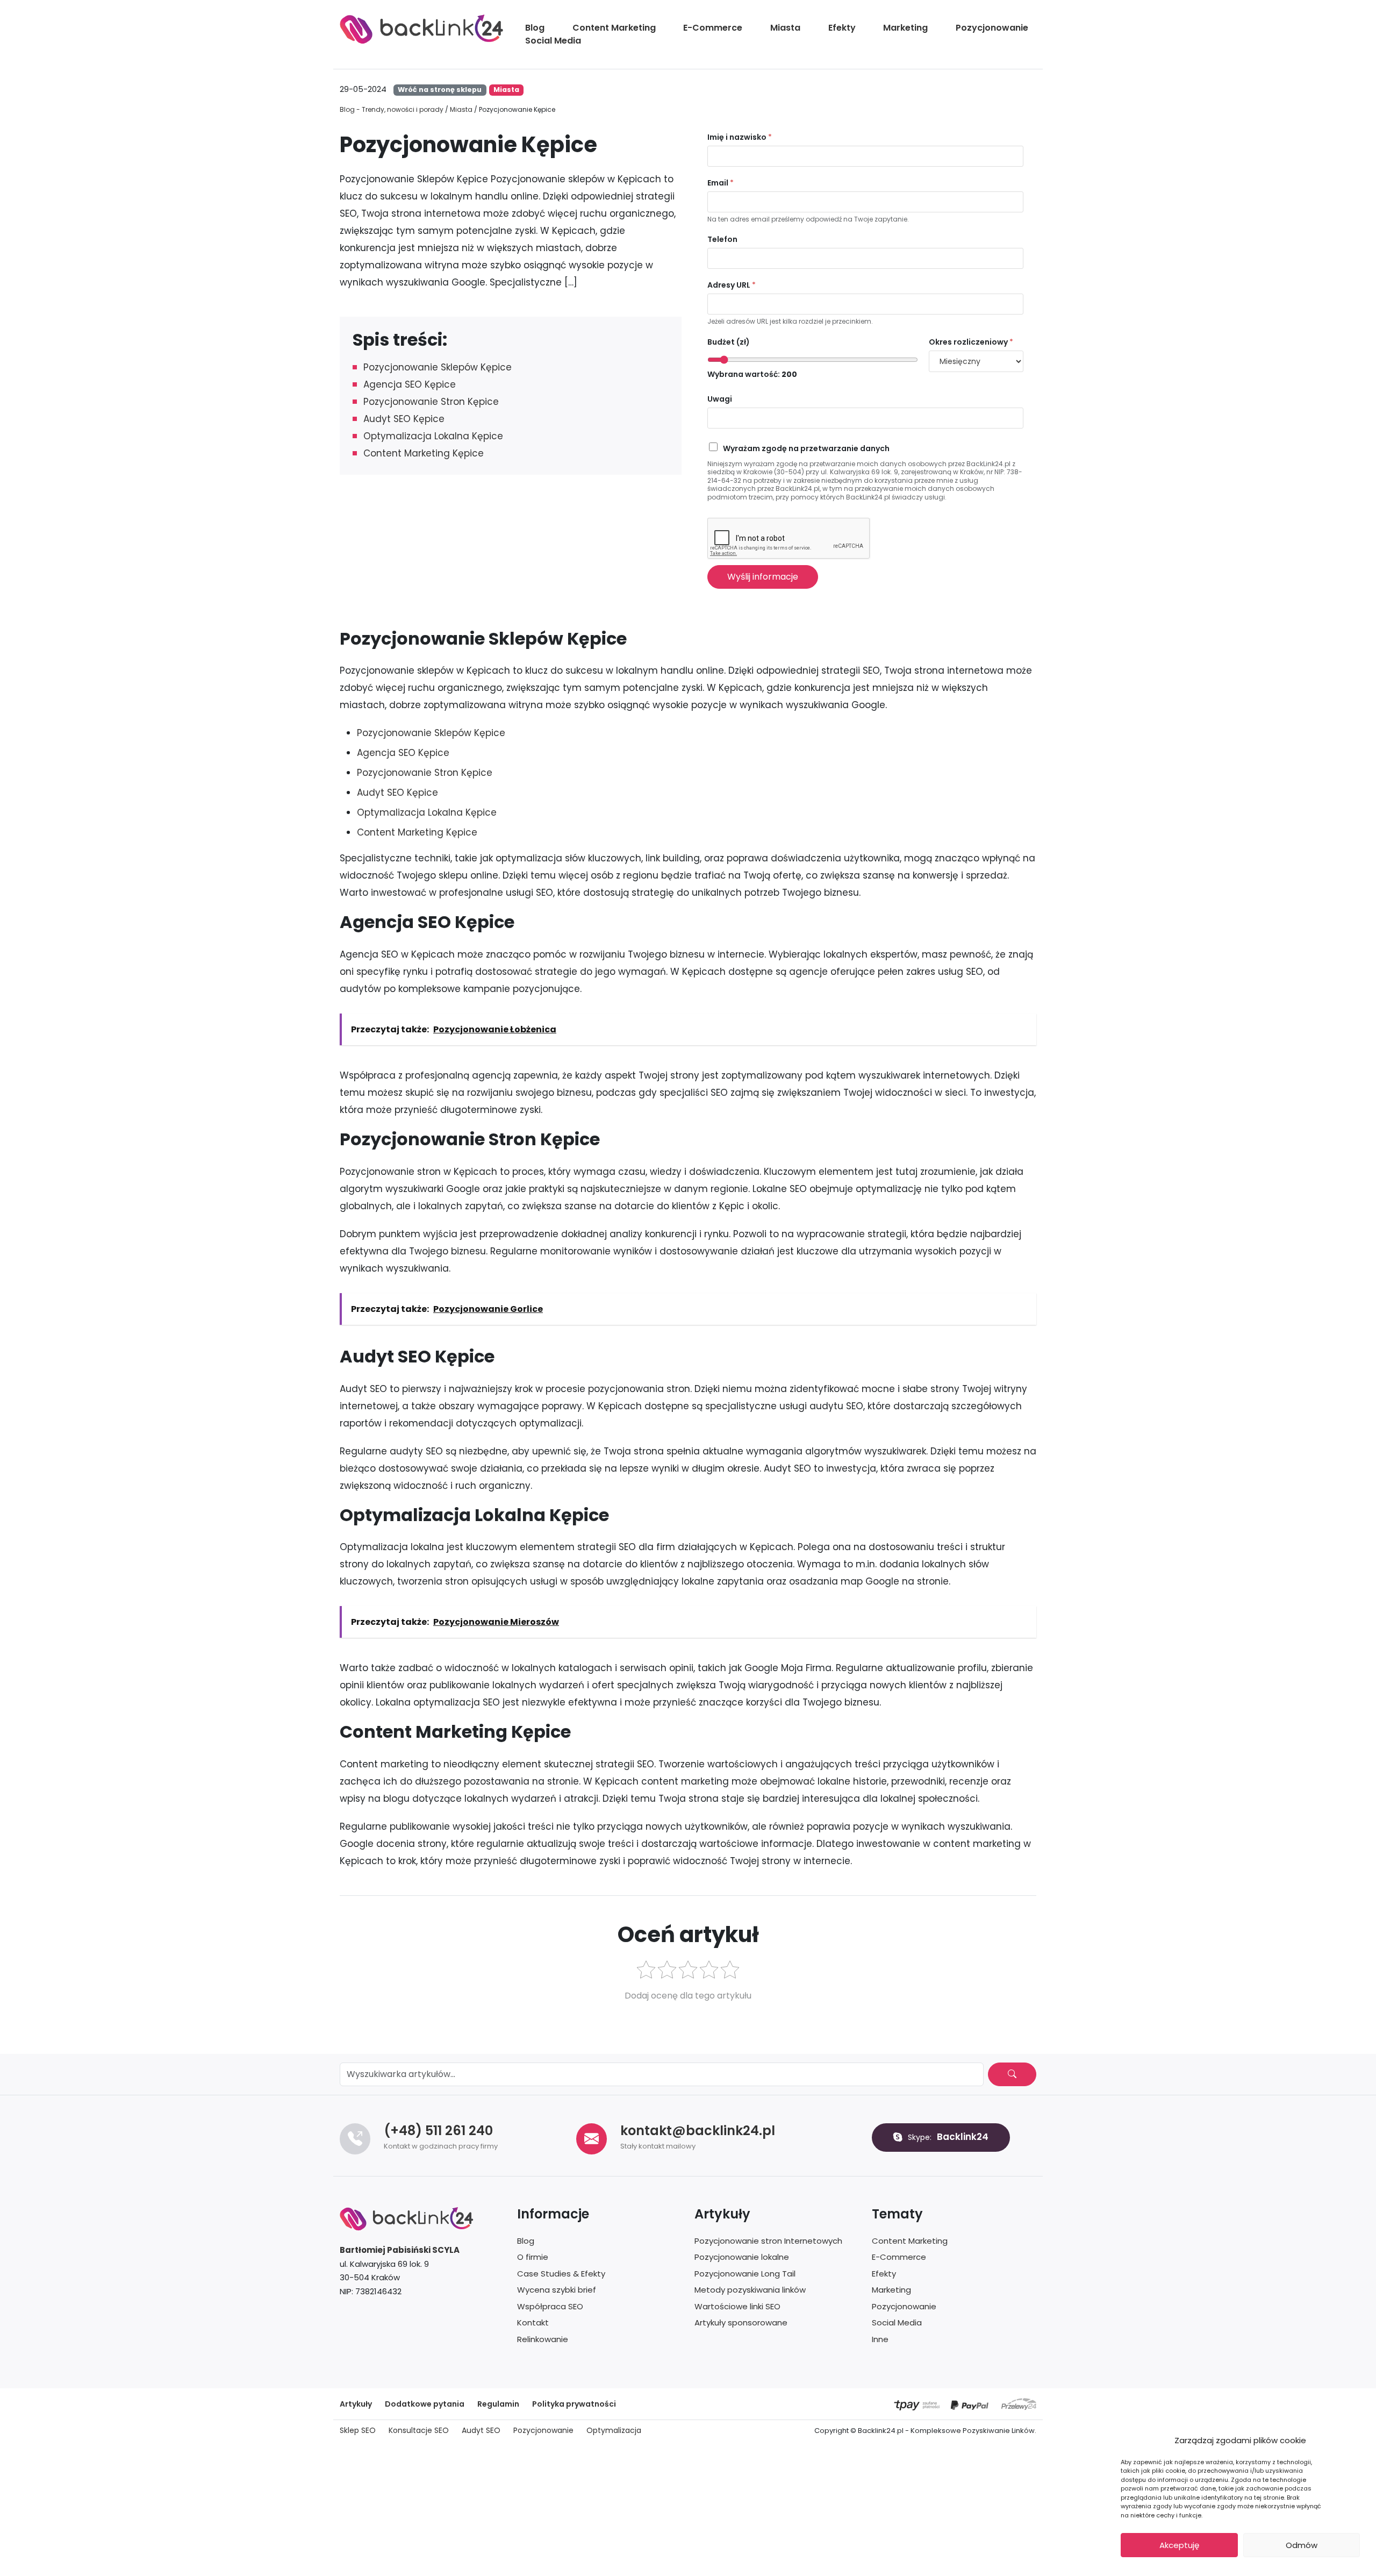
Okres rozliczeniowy (971, 342)
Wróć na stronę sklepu (440, 90)
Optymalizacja (614, 2430)
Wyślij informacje (763, 577)
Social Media (553, 41)
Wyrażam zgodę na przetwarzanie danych (806, 448)
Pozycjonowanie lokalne (742, 2257)
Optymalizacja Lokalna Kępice (433, 436)
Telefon (722, 239)
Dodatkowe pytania (425, 2404)
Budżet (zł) (729, 342)
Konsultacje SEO (419, 2430)
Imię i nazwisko (740, 137)
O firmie (533, 2257)
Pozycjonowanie (992, 28)
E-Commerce (713, 28)
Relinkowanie (543, 2339)
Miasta (785, 28)
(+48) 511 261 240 (438, 2131)
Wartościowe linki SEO (737, 2306)
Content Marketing (614, 28)
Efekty (842, 28)
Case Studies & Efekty (561, 2274)
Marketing (905, 28)
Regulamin (498, 2404)
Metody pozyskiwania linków (750, 2290)
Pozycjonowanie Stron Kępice (431, 402)
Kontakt (533, 2322)
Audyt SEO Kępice (404, 419)
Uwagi (720, 399)
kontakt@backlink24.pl (698, 2131)
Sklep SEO (358, 2430)
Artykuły (356, 2404)
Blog (535, 28)
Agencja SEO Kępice (410, 384)
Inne (880, 2339)
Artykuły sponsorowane (741, 2322)
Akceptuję (1179, 2545)
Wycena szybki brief (557, 2290)
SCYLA (446, 2250)
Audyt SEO (481, 2430)
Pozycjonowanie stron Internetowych (768, 2241)
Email (721, 183)
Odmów (1302, 2545)
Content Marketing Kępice (424, 453)
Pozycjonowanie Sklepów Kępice (438, 367)
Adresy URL (732, 285)
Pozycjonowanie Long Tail (745, 2274)
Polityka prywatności (574, 2404)
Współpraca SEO (550, 2306)
